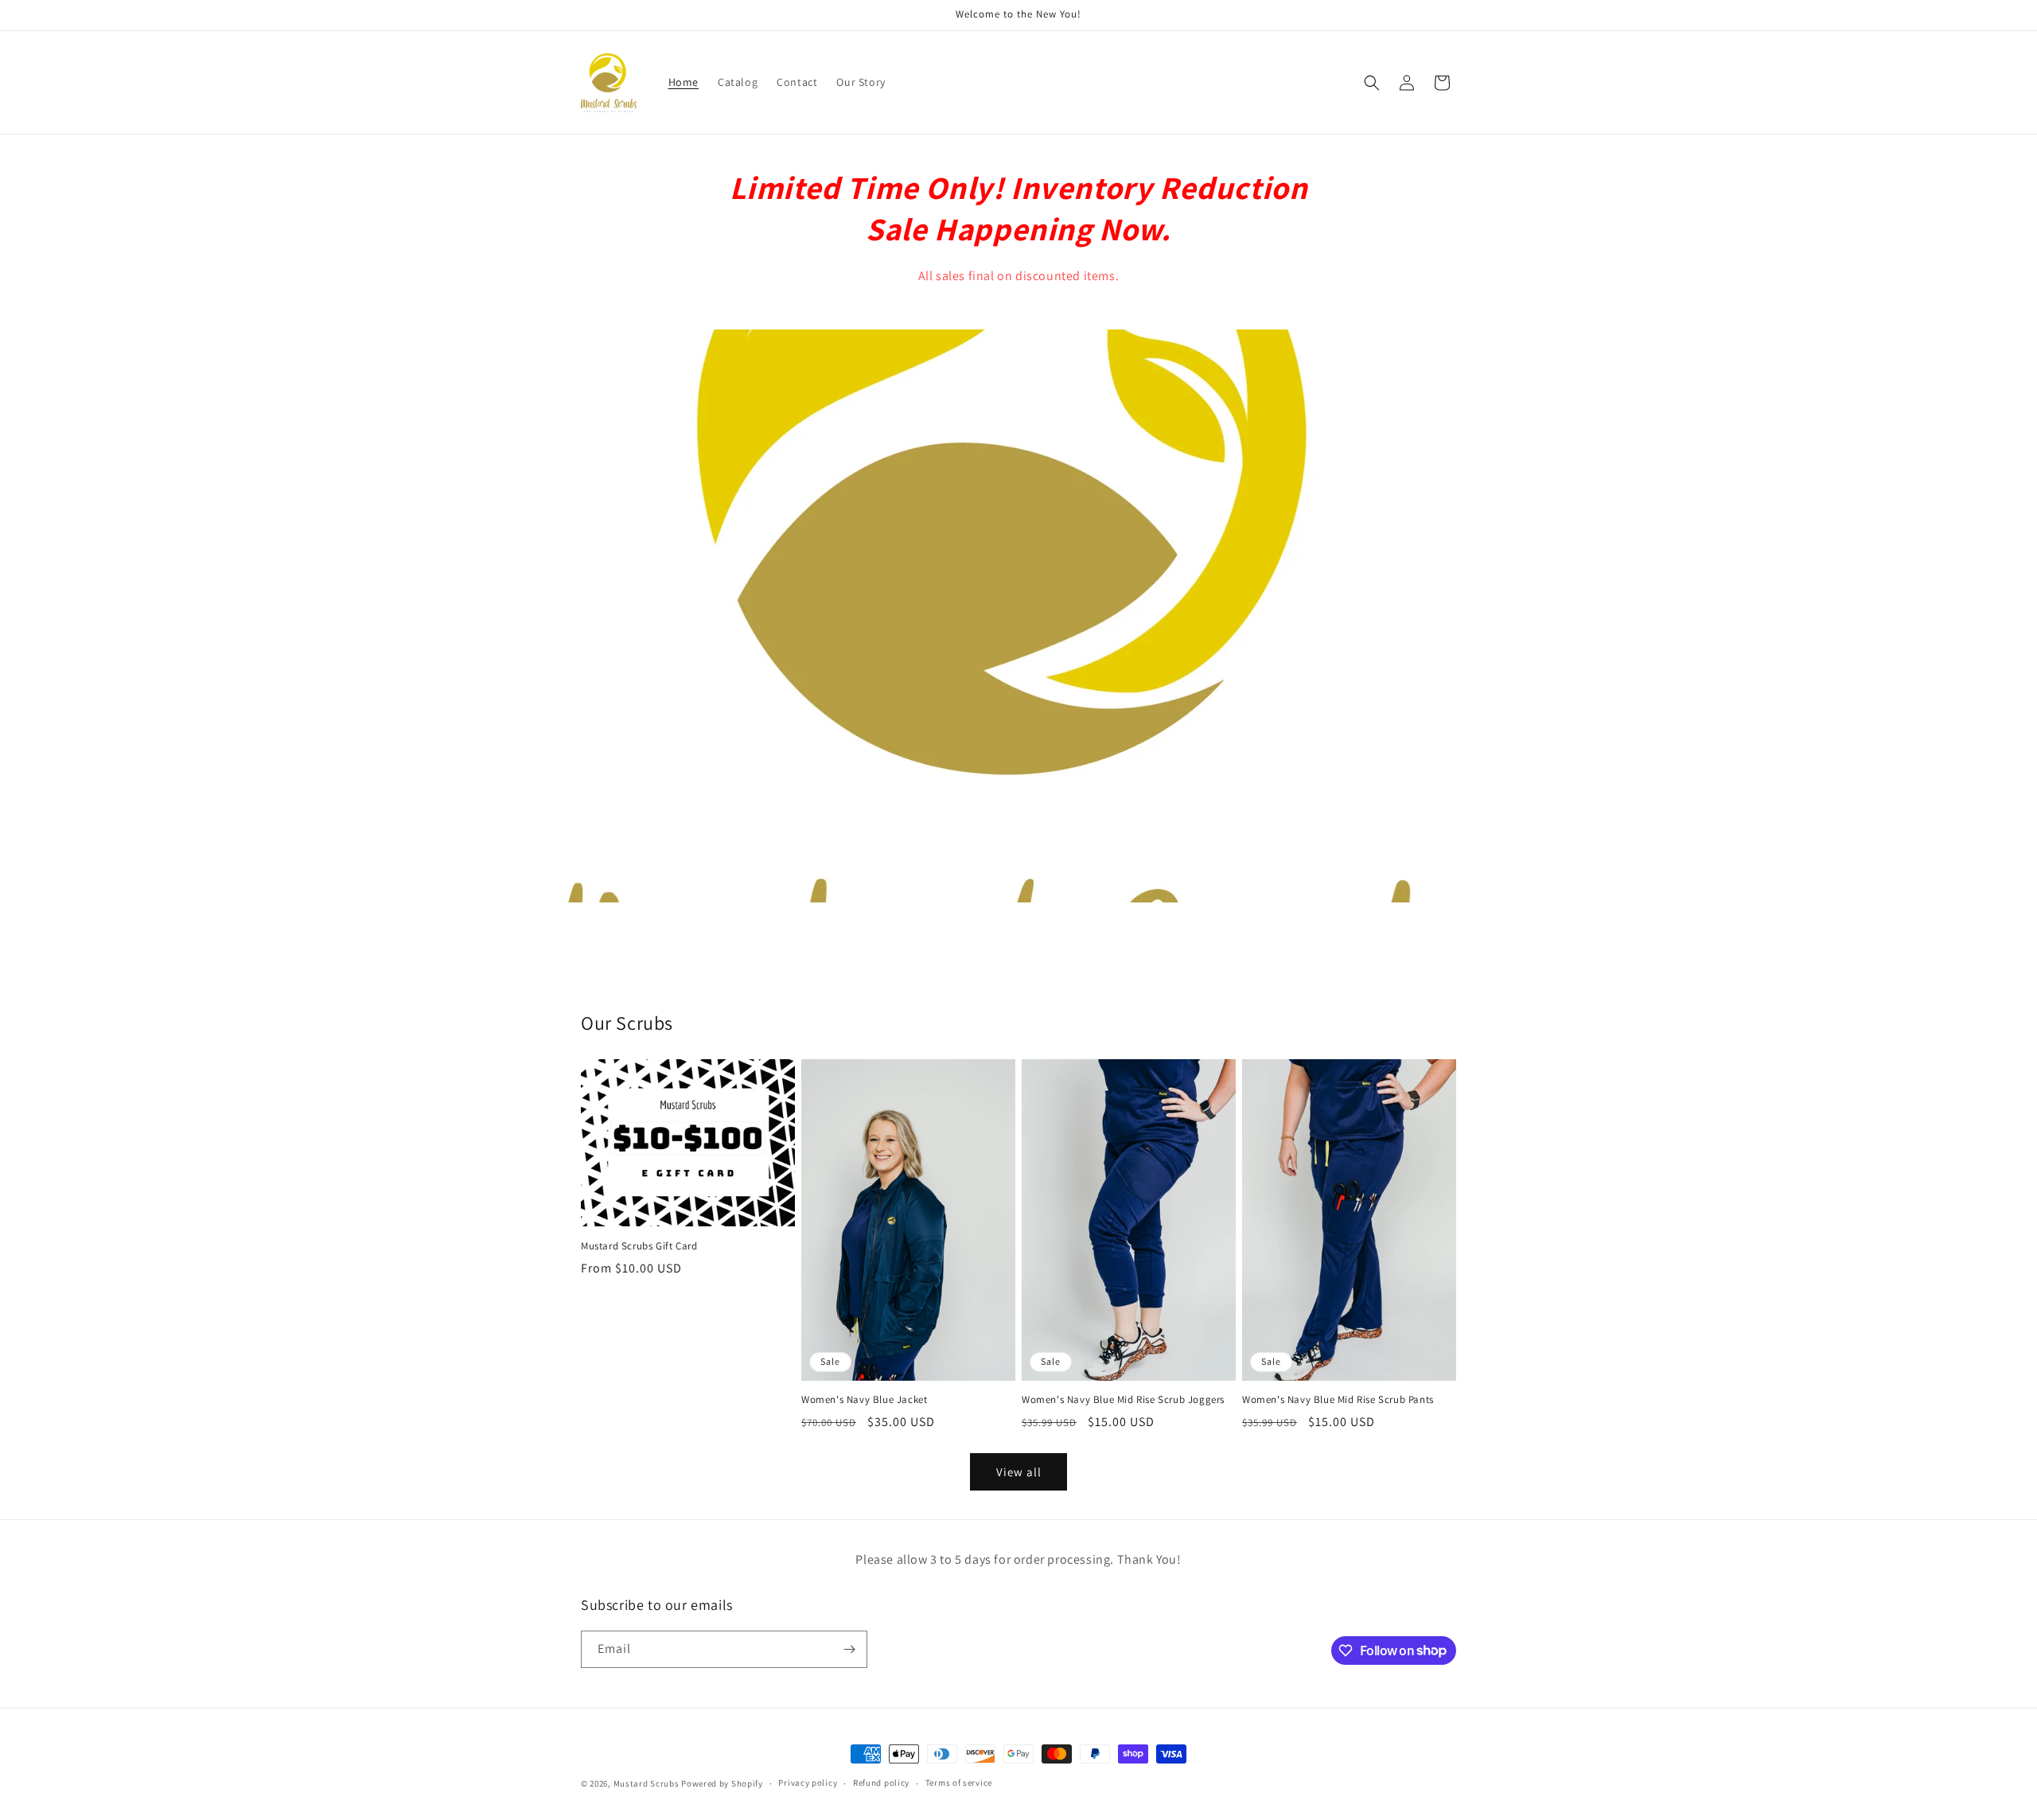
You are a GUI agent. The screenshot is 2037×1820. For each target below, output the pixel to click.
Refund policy (881, 1783)
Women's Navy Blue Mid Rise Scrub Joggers (1123, 1400)
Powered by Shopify (722, 1783)
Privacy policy (808, 1783)
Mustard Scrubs (647, 1783)
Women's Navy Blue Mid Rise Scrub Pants (1338, 1400)
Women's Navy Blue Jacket (864, 1400)
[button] (1372, 83)
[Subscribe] (849, 1649)
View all (1019, 1472)
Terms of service (959, 1783)
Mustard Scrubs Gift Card (639, 1246)
